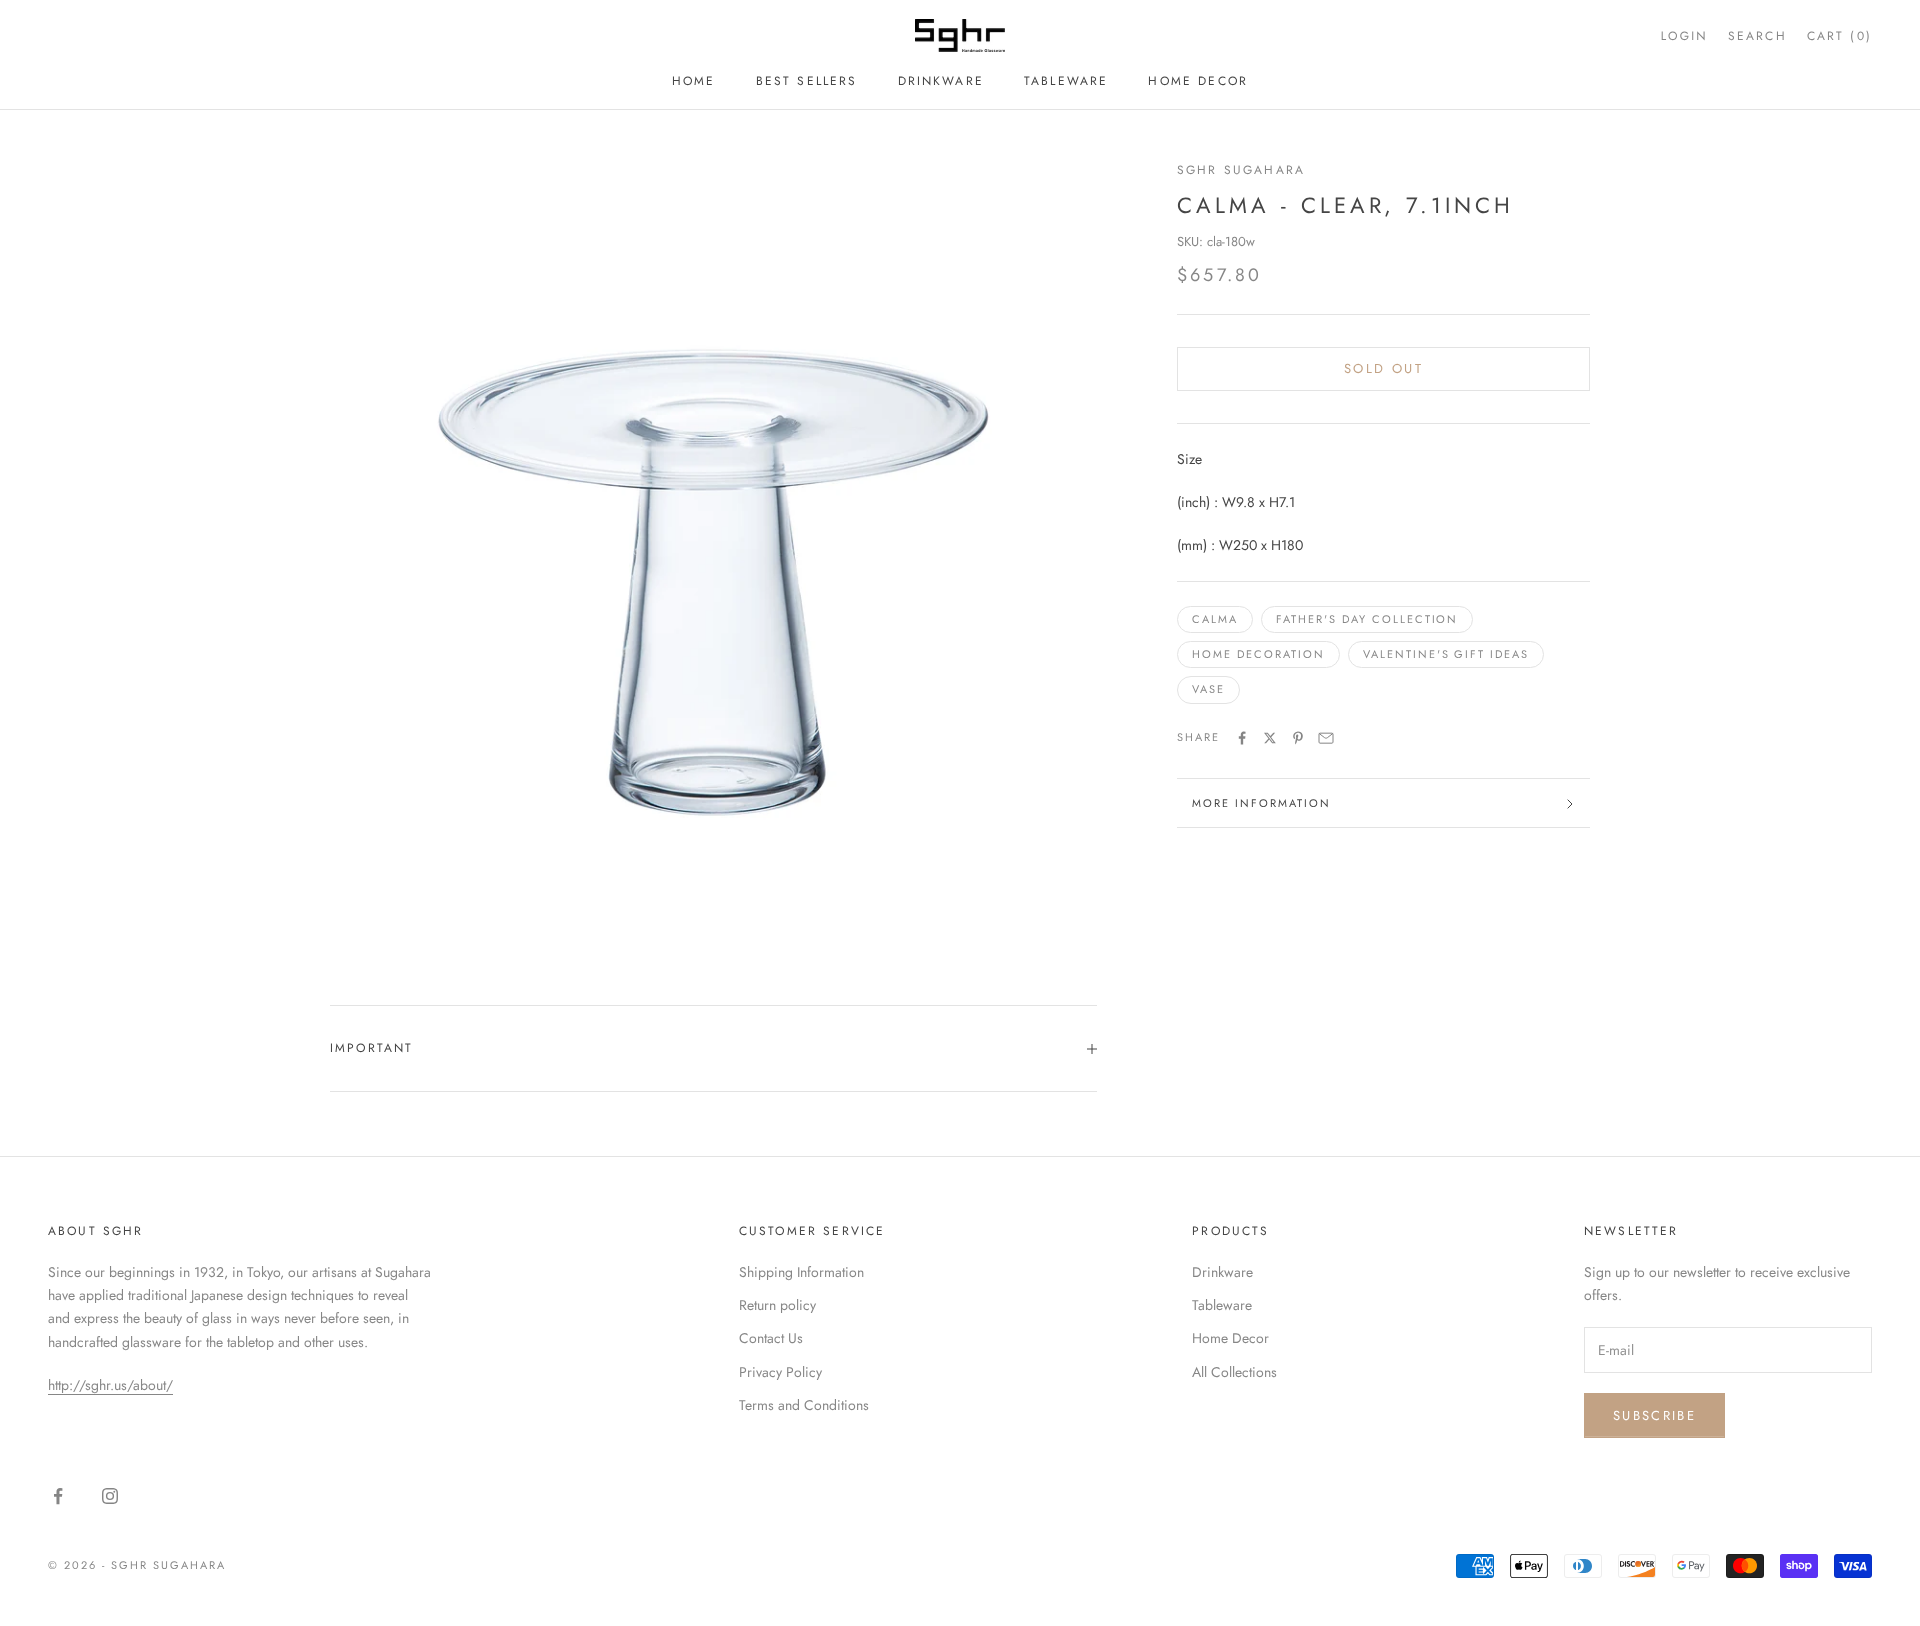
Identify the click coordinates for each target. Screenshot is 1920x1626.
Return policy (777, 1305)
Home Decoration (1258, 655)
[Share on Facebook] (1242, 738)
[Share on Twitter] (1270, 738)
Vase (1208, 690)
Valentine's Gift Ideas (1446, 655)
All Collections (1234, 1372)
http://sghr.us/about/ (110, 1385)
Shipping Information (801, 1272)
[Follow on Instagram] (110, 1496)
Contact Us (771, 1338)
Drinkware (941, 81)
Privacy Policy (780, 1372)
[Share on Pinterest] (1298, 738)
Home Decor (1198, 81)
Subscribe (1654, 1415)
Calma (1215, 620)
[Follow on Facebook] (58, 1496)
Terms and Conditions (804, 1405)
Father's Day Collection (1367, 620)
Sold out (1383, 369)
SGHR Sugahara (1241, 170)
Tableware (1066, 81)
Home (694, 81)
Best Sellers (807, 81)
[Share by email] (1326, 738)
